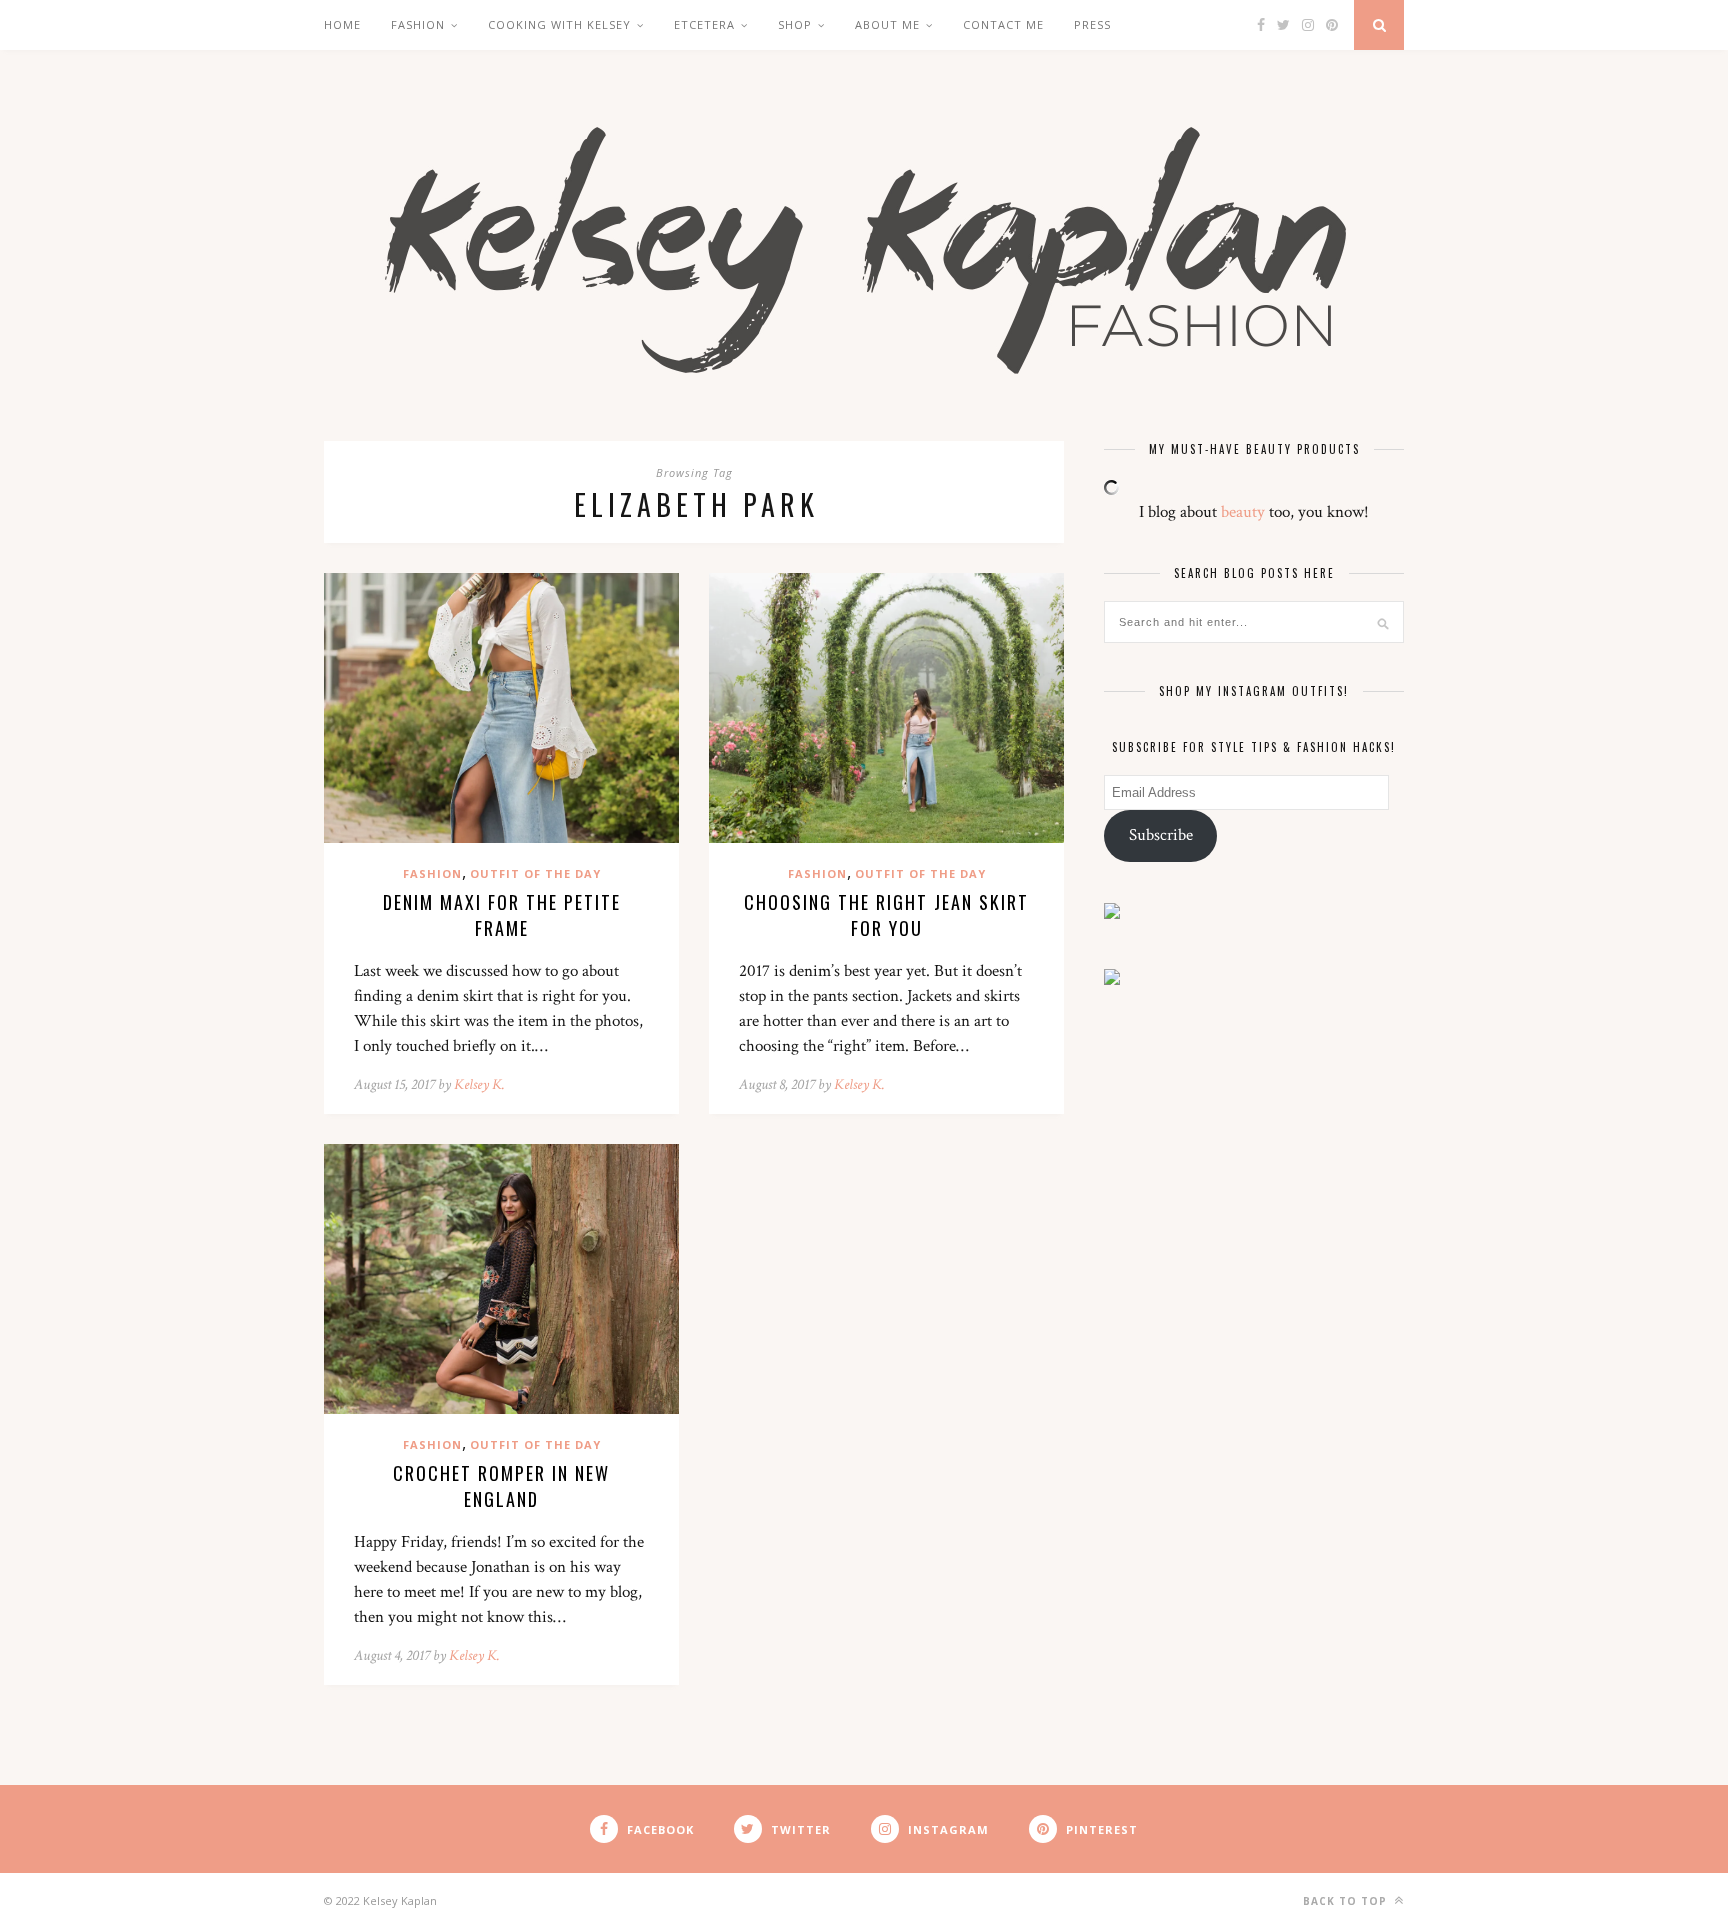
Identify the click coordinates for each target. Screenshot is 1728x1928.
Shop (795, 24)
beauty (1243, 512)
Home (342, 24)
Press (1092, 24)
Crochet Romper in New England (501, 1486)
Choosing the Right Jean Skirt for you (886, 915)
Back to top (1347, 1901)
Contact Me (1003, 24)
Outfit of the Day (535, 873)
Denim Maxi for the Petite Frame (502, 915)
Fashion (418, 24)
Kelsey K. (479, 1084)
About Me (887, 24)
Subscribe (1161, 835)
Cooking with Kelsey (559, 24)
